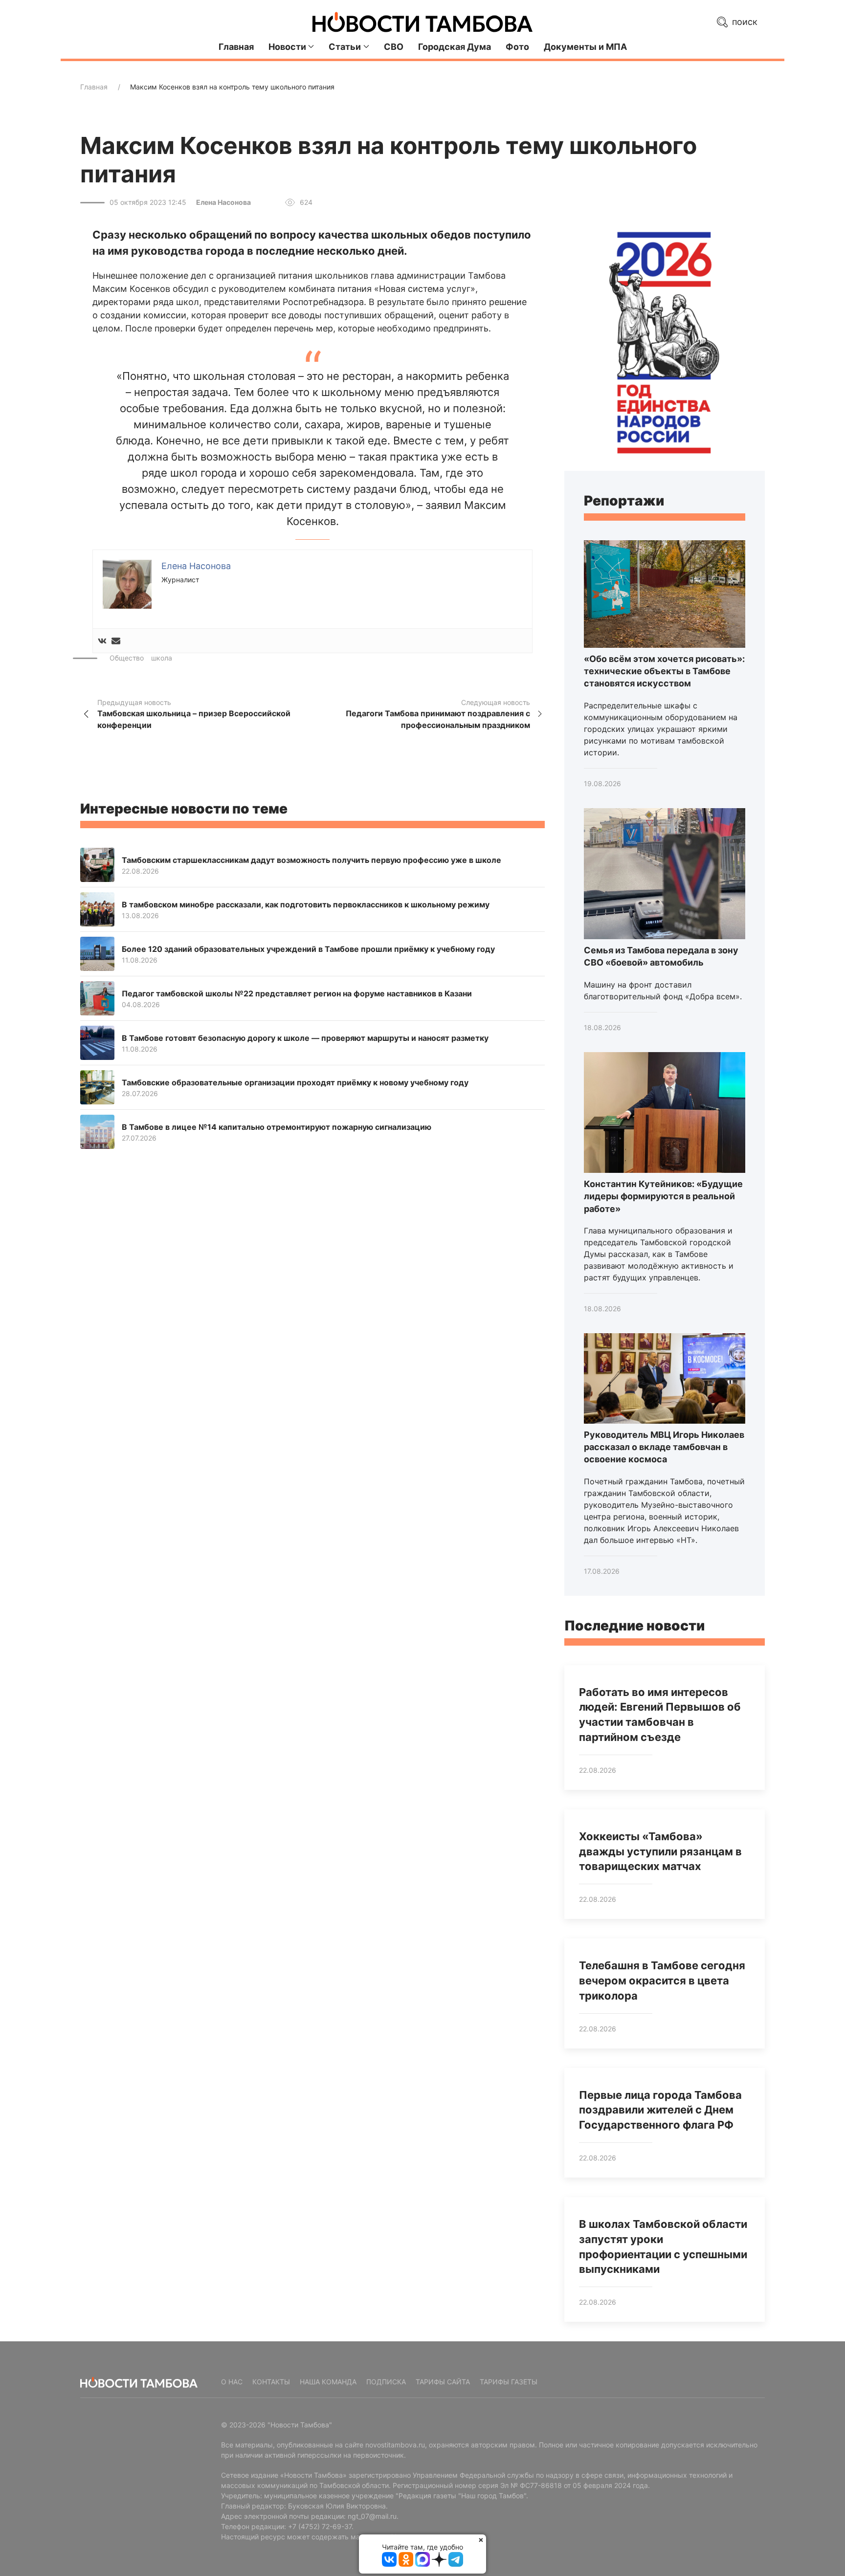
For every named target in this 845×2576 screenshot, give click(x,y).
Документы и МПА (585, 47)
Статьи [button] (345, 47)
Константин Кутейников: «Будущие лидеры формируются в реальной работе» (663, 1196)
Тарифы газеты (509, 2382)
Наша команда (328, 2382)
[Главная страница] (422, 22)
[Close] (481, 2540)
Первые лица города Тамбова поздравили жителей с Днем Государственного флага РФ (660, 2110)
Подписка (386, 2382)
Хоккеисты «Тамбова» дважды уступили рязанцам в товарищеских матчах (660, 1851)
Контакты (271, 2382)
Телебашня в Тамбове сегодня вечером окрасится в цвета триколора (662, 1981)
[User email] (116, 641)
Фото (517, 47)
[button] (127, 583)
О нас (232, 2382)
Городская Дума (455, 47)
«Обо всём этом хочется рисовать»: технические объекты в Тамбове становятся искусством (664, 671)
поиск (744, 22)
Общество (127, 658)
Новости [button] (287, 47)
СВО (394, 47)
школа (162, 658)
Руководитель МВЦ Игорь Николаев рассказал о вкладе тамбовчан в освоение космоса (664, 1447)
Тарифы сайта (443, 2382)
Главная (236, 47)
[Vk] (102, 641)
